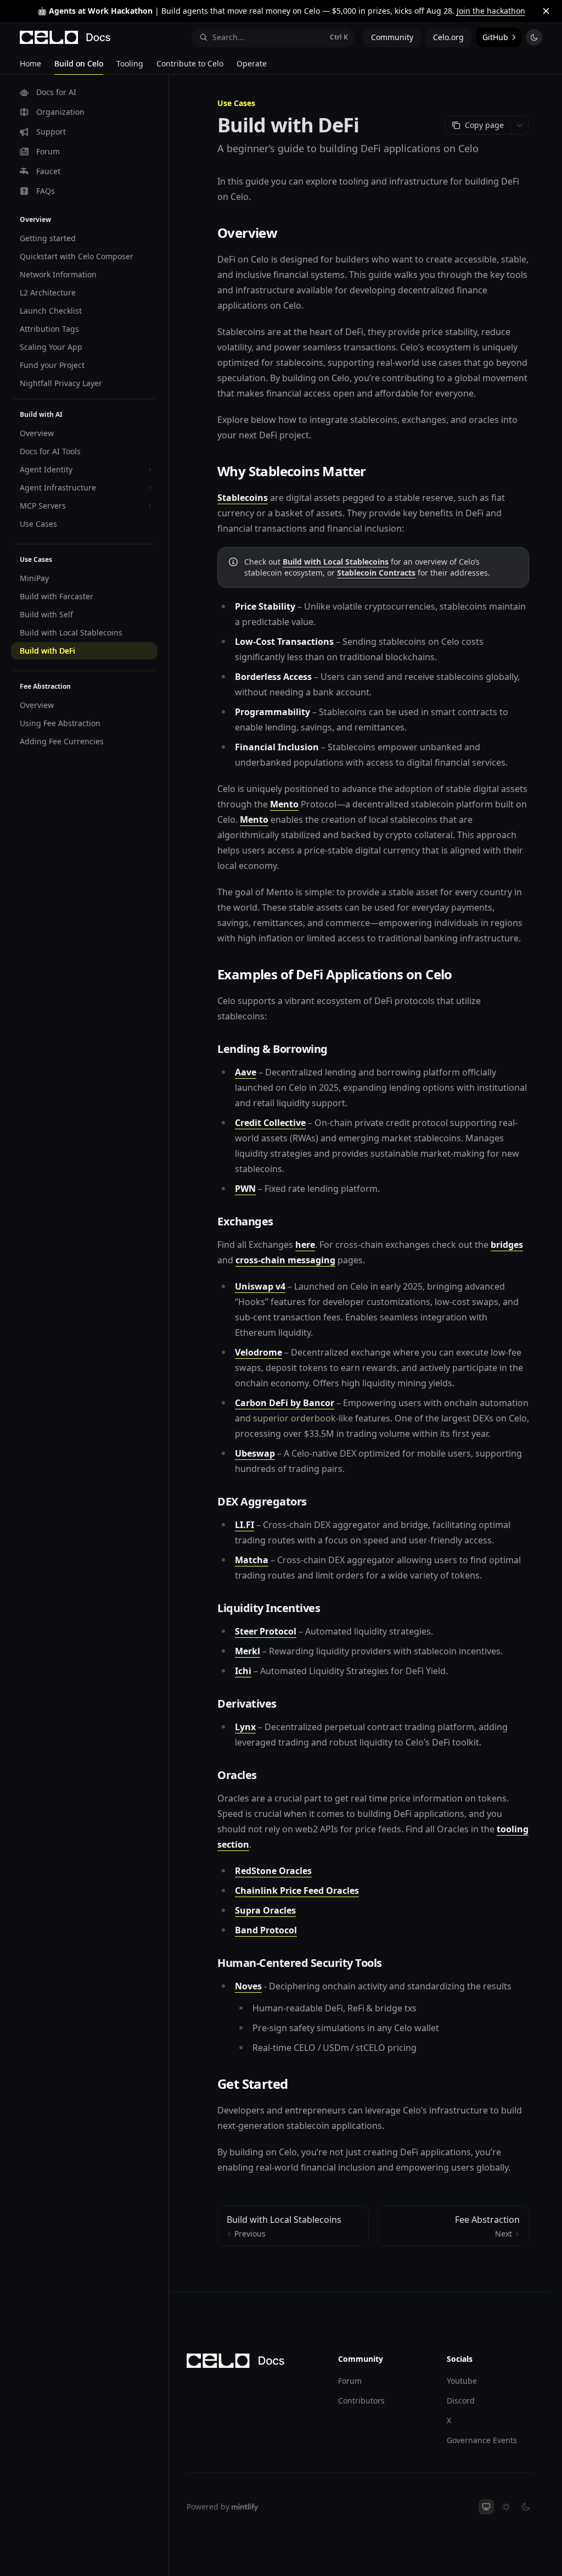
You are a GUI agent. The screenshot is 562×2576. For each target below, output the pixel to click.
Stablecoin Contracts (376, 573)
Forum (350, 2381)
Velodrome (258, 1352)
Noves (248, 1986)
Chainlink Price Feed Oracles (297, 1891)
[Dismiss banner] (546, 11)
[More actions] (520, 125)
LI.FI (245, 1525)
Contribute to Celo (190, 63)
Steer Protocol (266, 1631)
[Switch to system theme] (486, 2507)
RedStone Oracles (273, 1871)
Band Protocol (266, 1930)
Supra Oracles (265, 1910)
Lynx (245, 1727)
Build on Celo (79, 63)
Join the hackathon (491, 11)
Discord (461, 2401)
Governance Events (482, 2440)
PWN (245, 1189)
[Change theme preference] (534, 37)
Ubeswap (255, 1453)
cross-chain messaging (285, 1260)
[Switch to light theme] (506, 2507)
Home (30, 63)
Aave (246, 1072)
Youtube (462, 2381)
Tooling (130, 63)
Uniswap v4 (260, 1286)
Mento (284, 804)
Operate (252, 63)
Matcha (252, 1560)
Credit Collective (270, 1123)
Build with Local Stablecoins (336, 562)
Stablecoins (243, 498)
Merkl (248, 1651)
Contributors (361, 2401)
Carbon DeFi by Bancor (285, 1403)
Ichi (243, 1671)
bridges (507, 1245)
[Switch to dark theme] (526, 2507)
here (305, 1245)
